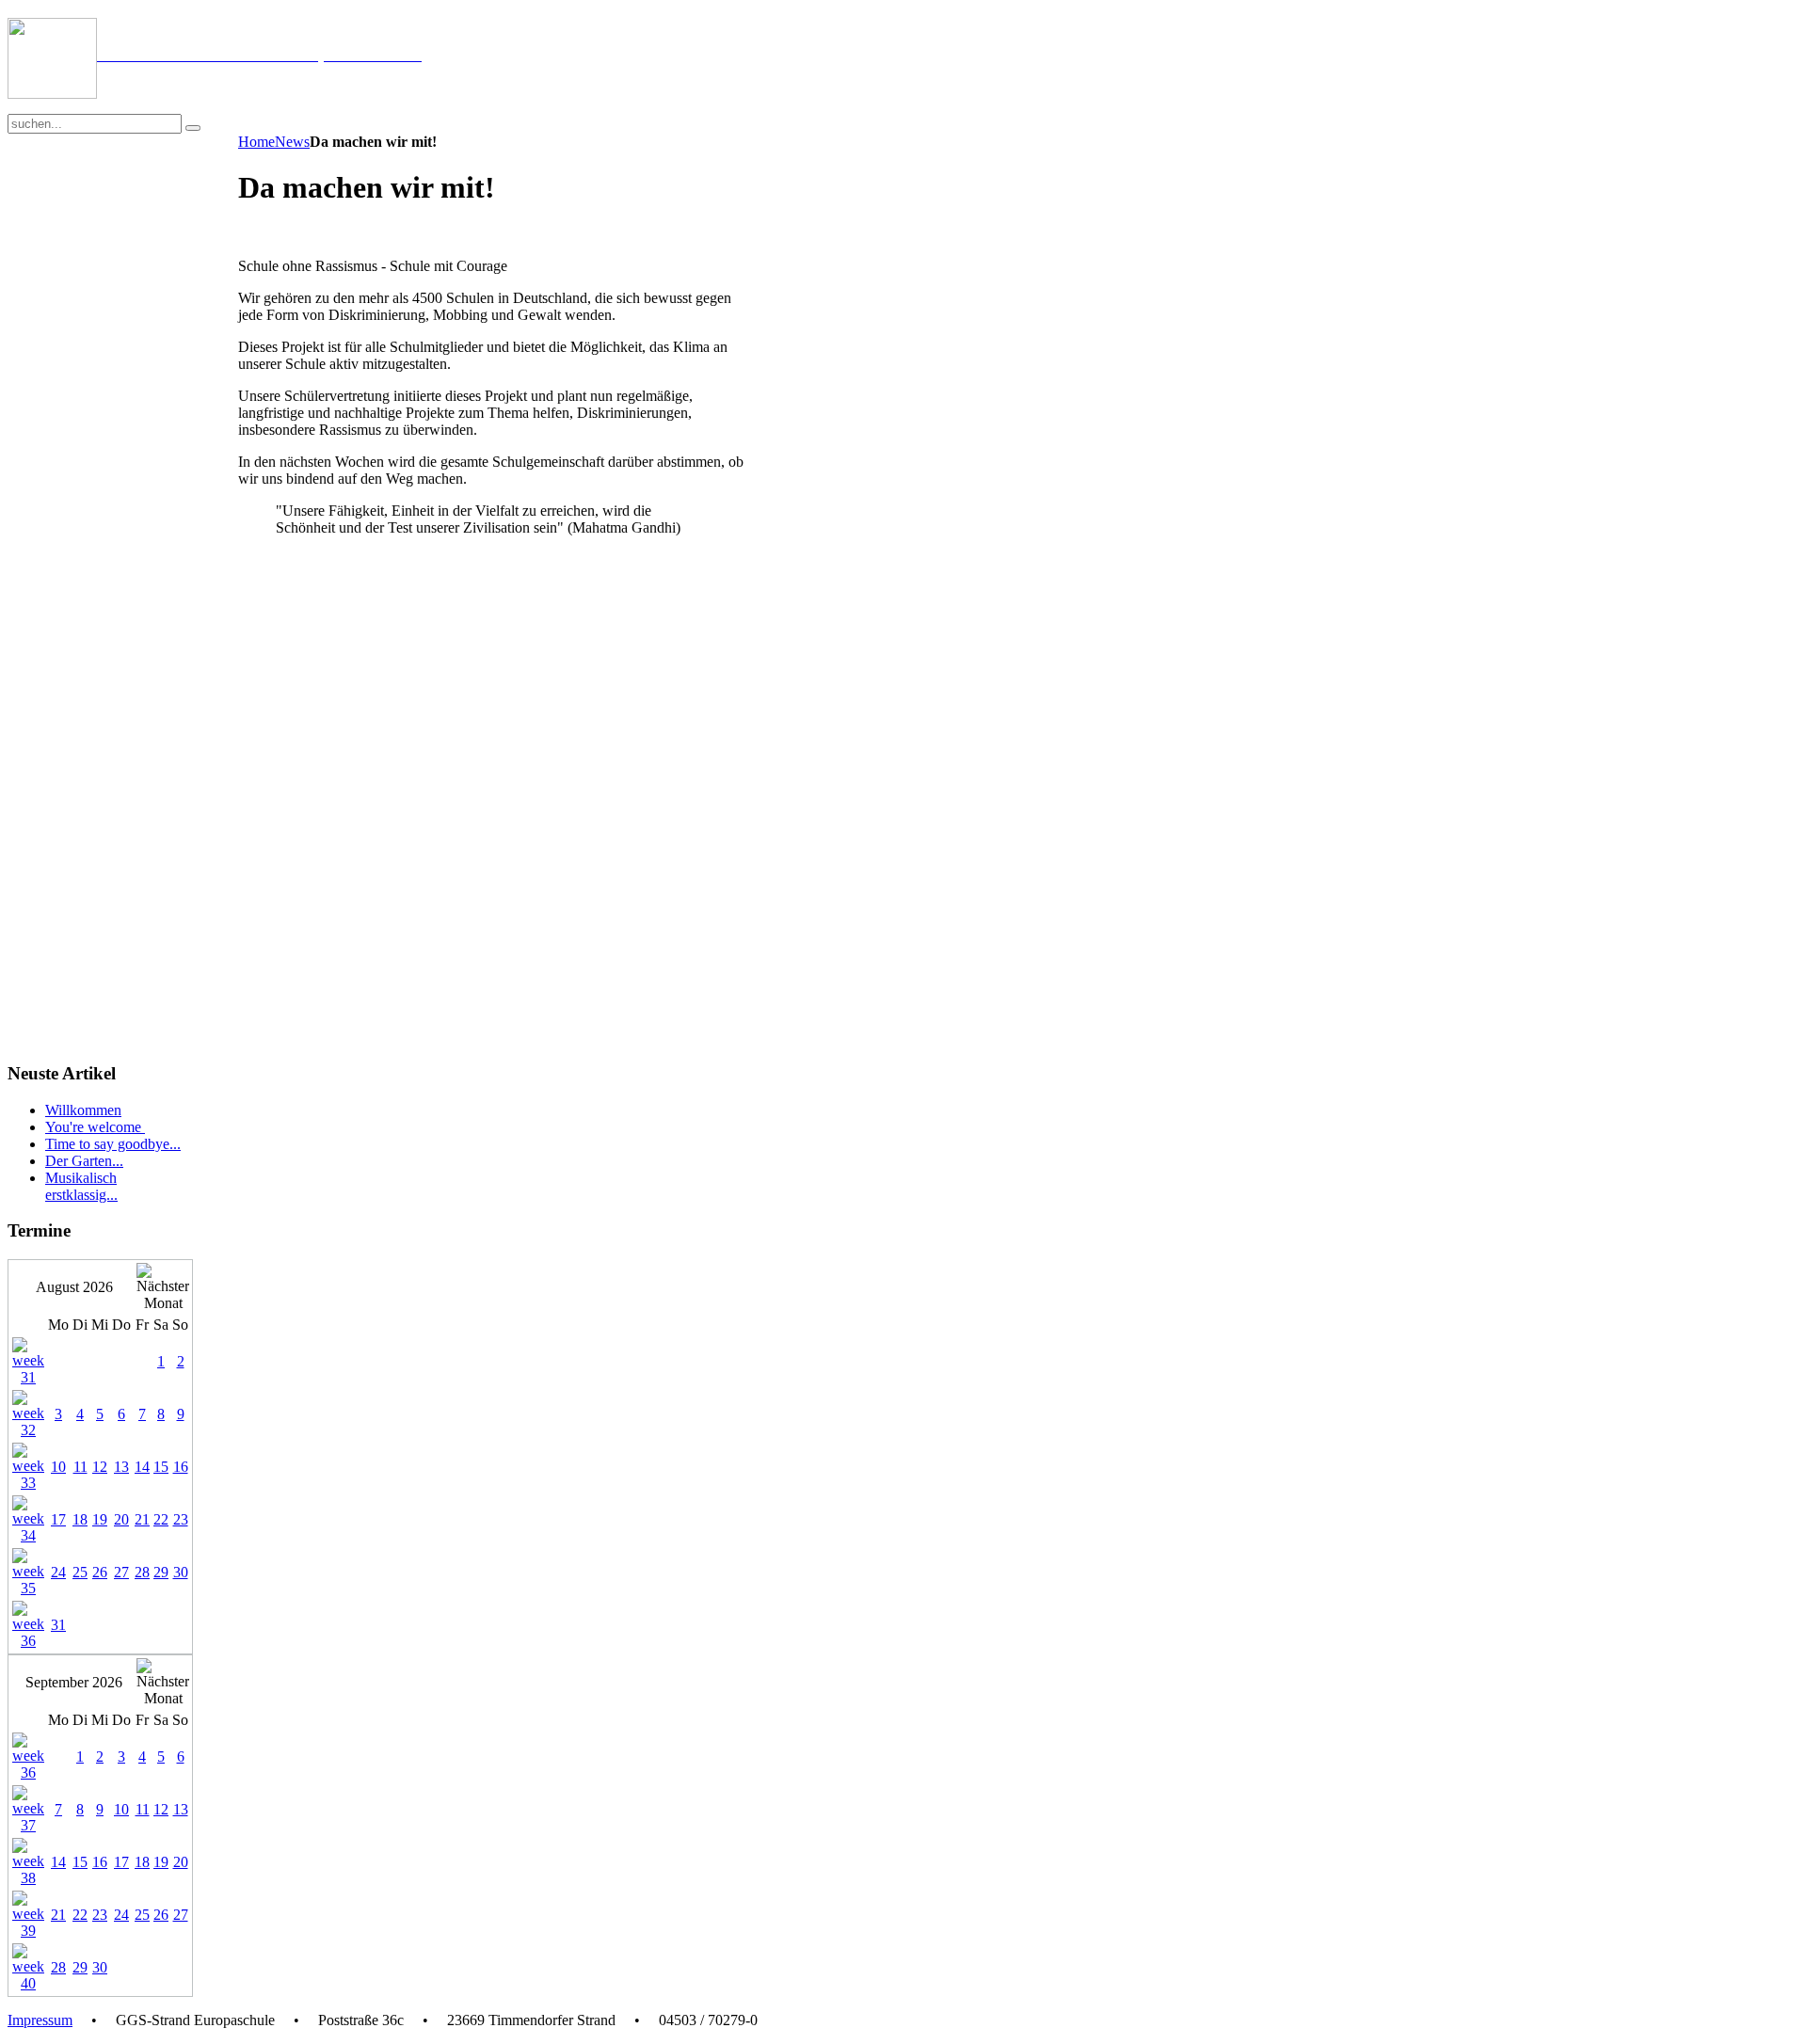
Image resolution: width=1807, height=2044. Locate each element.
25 (80, 1572)
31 (58, 1625)
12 (100, 1467)
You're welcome (95, 1127)
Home (256, 142)
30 (181, 1572)
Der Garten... (84, 1161)
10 (58, 1467)
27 (121, 1572)
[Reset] (193, 128)
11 (80, 1467)
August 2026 (74, 1287)
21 (142, 1519)
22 (161, 1519)
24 (58, 1572)
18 (80, 1519)
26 (100, 1572)
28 (142, 1572)
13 (121, 1467)
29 (161, 1572)
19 (100, 1519)
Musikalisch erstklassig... (81, 1186)
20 (121, 1519)
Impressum (40, 2020)
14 (142, 1467)
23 (181, 1519)
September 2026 (74, 1682)
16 (181, 1467)
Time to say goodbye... (113, 1144)
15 (161, 1467)
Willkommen (83, 1110)
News (292, 142)
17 (58, 1519)
